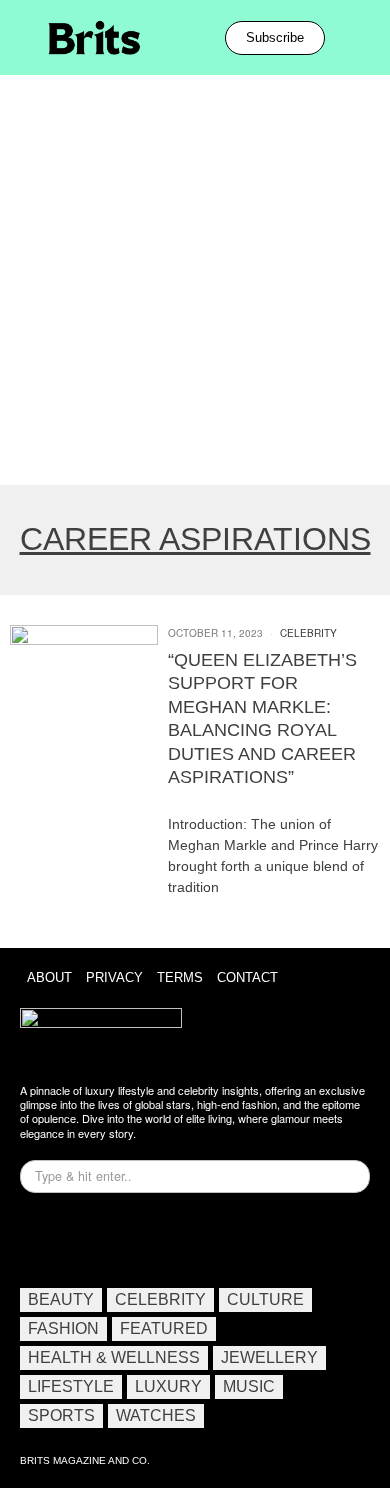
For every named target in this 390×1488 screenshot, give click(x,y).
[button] (352, 37)
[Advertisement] (195, 280)
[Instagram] (45, 1238)
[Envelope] (103, 1238)
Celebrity (308, 633)
